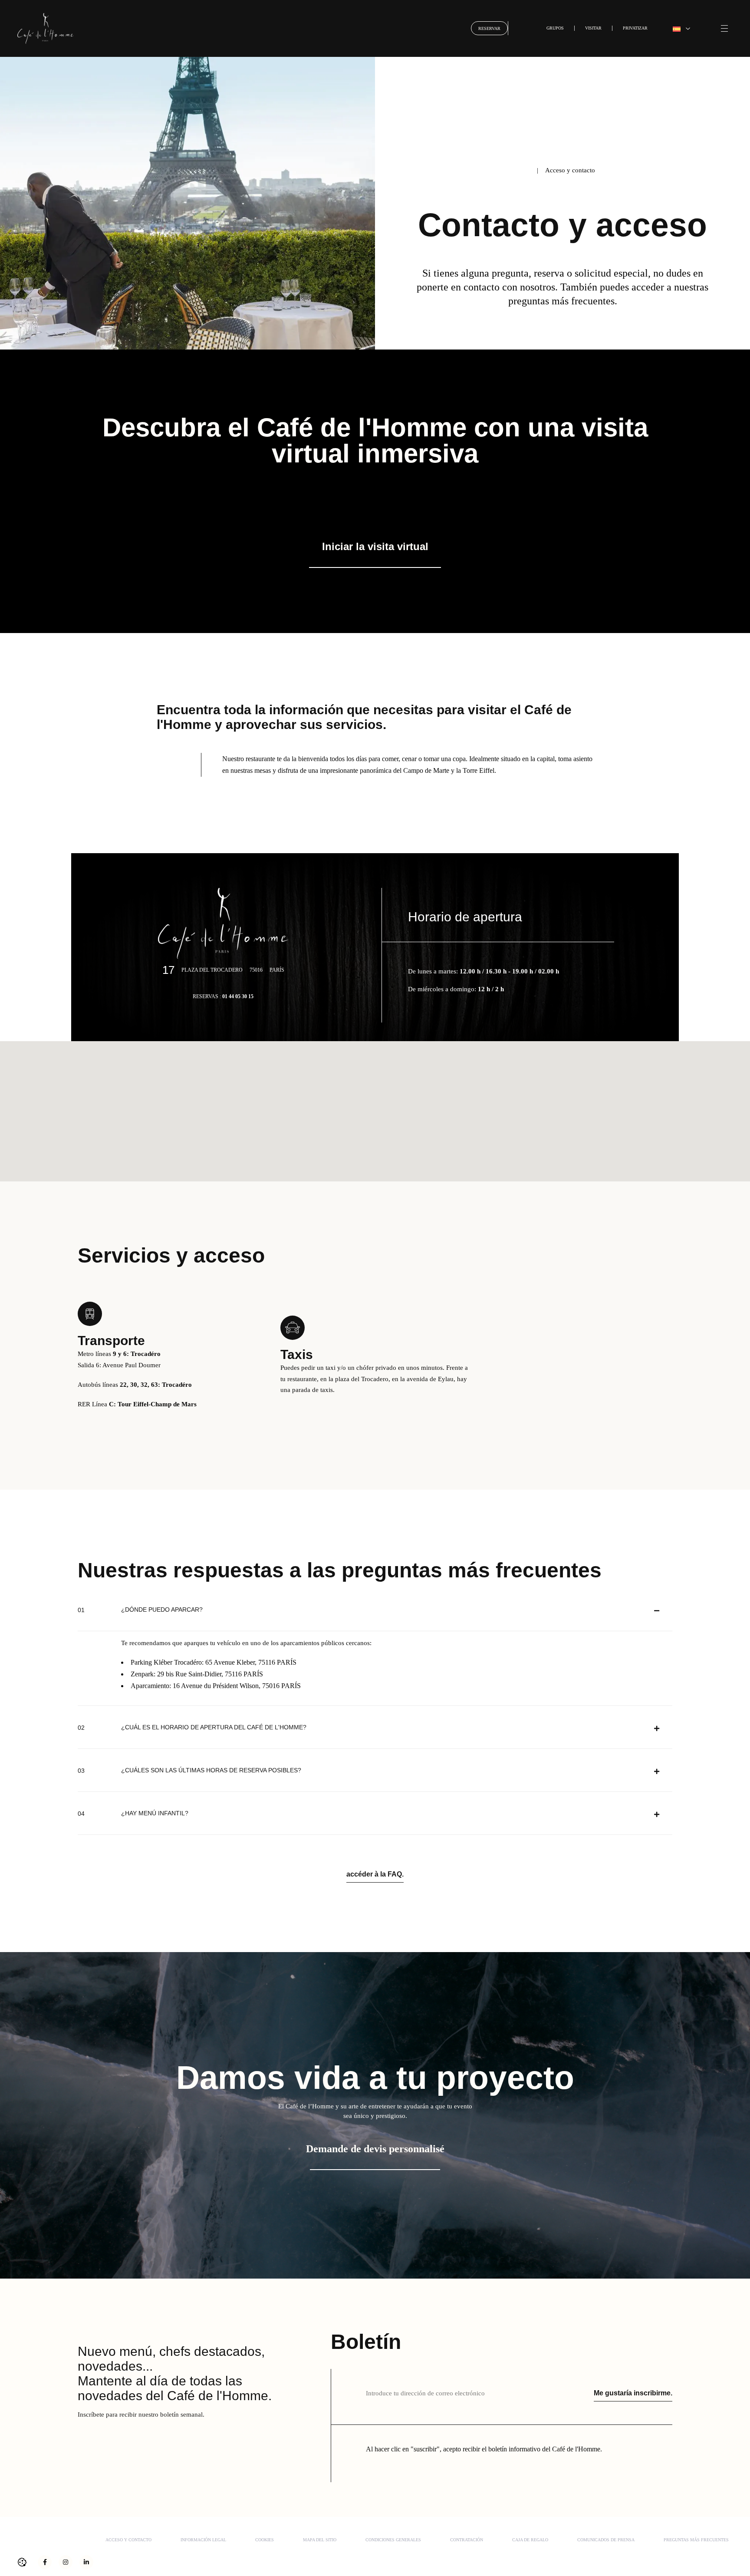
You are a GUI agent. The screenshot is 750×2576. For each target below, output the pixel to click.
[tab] (375, 1610)
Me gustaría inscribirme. (633, 2393)
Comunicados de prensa (606, 2540)
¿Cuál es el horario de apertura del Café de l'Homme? (214, 1727)
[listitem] (375, 498)
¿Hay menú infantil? (155, 1813)
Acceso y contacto (128, 2540)
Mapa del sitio (320, 2540)
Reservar (489, 28)
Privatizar (635, 28)
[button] (681, 28)
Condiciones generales (393, 2540)
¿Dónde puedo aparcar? (162, 1610)
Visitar (593, 28)
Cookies (265, 2540)
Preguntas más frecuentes (696, 2540)
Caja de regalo (530, 2540)
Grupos (555, 28)
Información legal (203, 2540)
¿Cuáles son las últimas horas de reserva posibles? (211, 1770)
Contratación (467, 2540)
